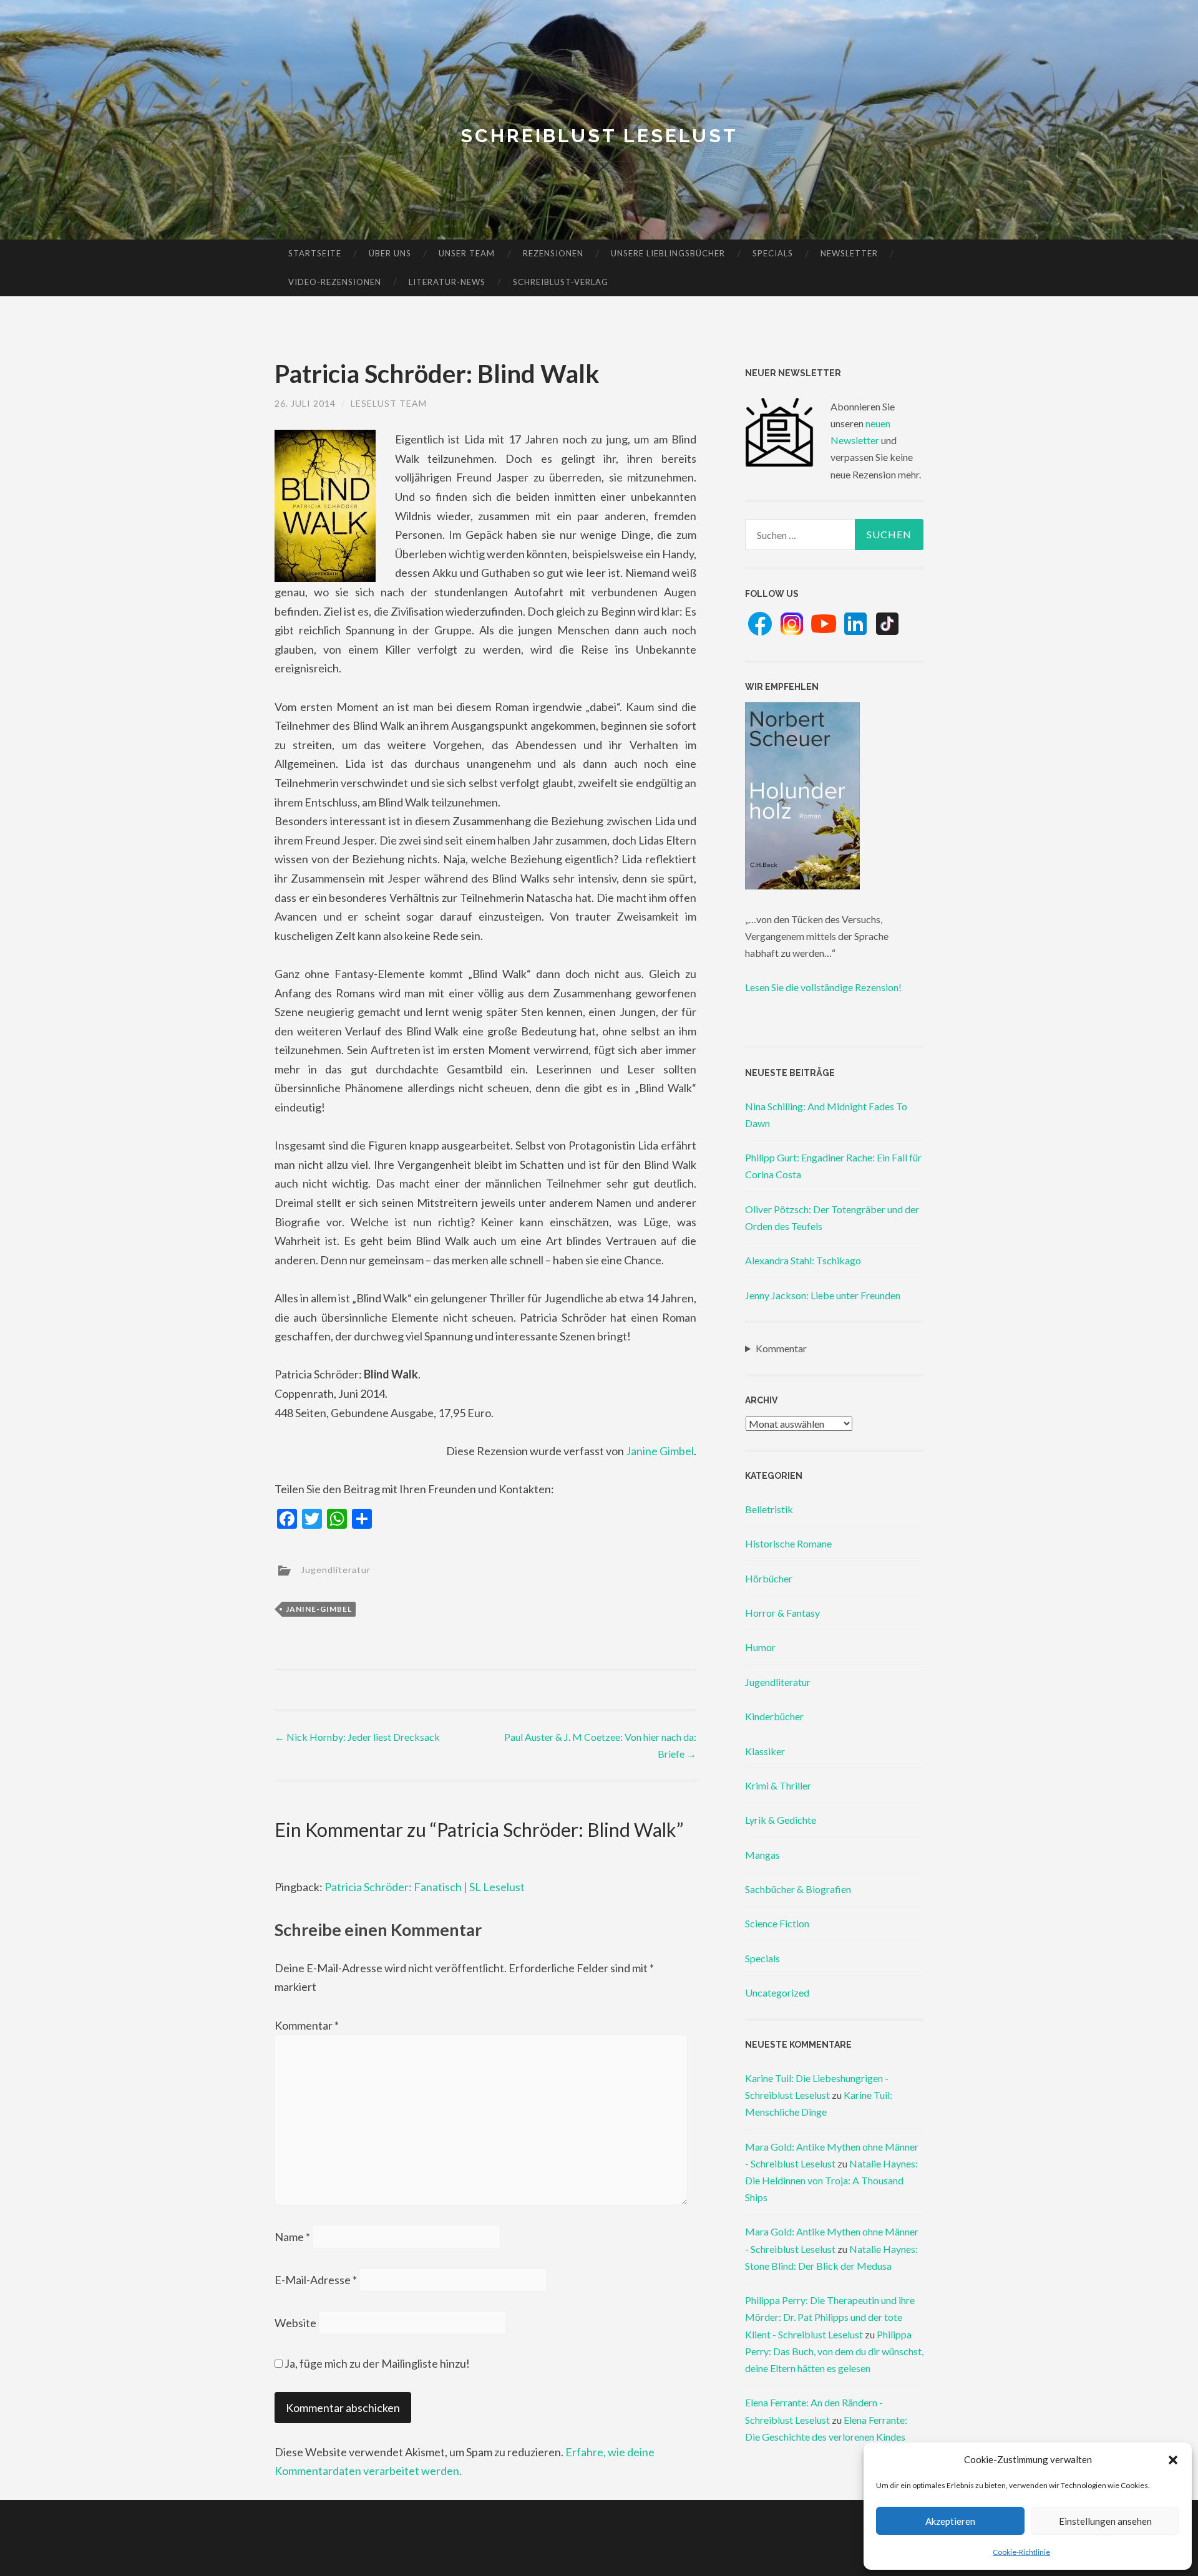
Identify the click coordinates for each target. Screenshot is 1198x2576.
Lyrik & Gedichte (781, 1820)
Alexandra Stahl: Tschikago (803, 1260)
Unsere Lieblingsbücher (668, 253)
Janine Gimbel (660, 1451)
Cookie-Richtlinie (1021, 2552)
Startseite (315, 253)
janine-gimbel (319, 1609)
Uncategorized (777, 1993)
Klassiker (765, 1751)
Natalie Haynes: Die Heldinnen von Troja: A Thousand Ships (831, 2180)
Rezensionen (553, 253)
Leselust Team (389, 403)
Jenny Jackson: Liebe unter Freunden (823, 1295)
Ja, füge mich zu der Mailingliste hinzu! (376, 2363)
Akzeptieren (950, 2521)
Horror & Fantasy (782, 1613)
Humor (760, 1647)
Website (295, 2323)
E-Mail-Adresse (316, 2280)
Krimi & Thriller (778, 1785)
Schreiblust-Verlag (561, 282)
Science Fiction (777, 1923)
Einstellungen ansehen (1105, 2521)
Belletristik (769, 1509)
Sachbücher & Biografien (798, 1889)
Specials (773, 253)
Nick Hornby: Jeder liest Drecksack (357, 1737)
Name (292, 2237)
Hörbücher (769, 1578)
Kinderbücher (774, 1716)
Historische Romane (788, 1543)
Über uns (390, 253)
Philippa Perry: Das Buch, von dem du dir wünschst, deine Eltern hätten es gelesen (834, 2351)
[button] (1173, 2460)
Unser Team (467, 253)
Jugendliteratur (336, 1569)
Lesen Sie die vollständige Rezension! (823, 987)
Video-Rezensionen (335, 282)
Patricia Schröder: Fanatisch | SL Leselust (425, 1887)
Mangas (762, 1855)
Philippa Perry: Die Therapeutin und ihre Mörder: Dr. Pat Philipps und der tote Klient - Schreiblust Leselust (830, 2317)
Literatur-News (447, 282)
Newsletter (849, 253)
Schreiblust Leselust (599, 136)
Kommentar (307, 2025)
